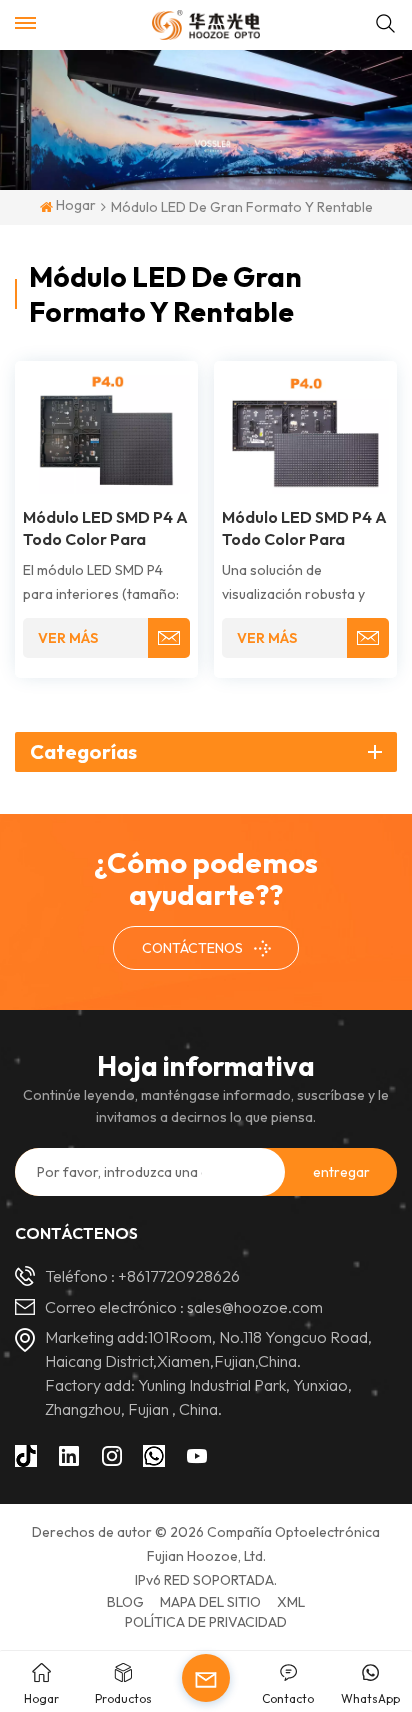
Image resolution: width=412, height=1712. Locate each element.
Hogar (74, 206)
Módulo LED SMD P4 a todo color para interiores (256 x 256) (105, 528)
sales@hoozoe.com (255, 1307)
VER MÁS (68, 638)
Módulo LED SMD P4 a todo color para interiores (304, 528)
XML (291, 1602)
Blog (125, 1602)
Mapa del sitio (210, 1602)
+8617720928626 (179, 1276)
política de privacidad (206, 1622)
